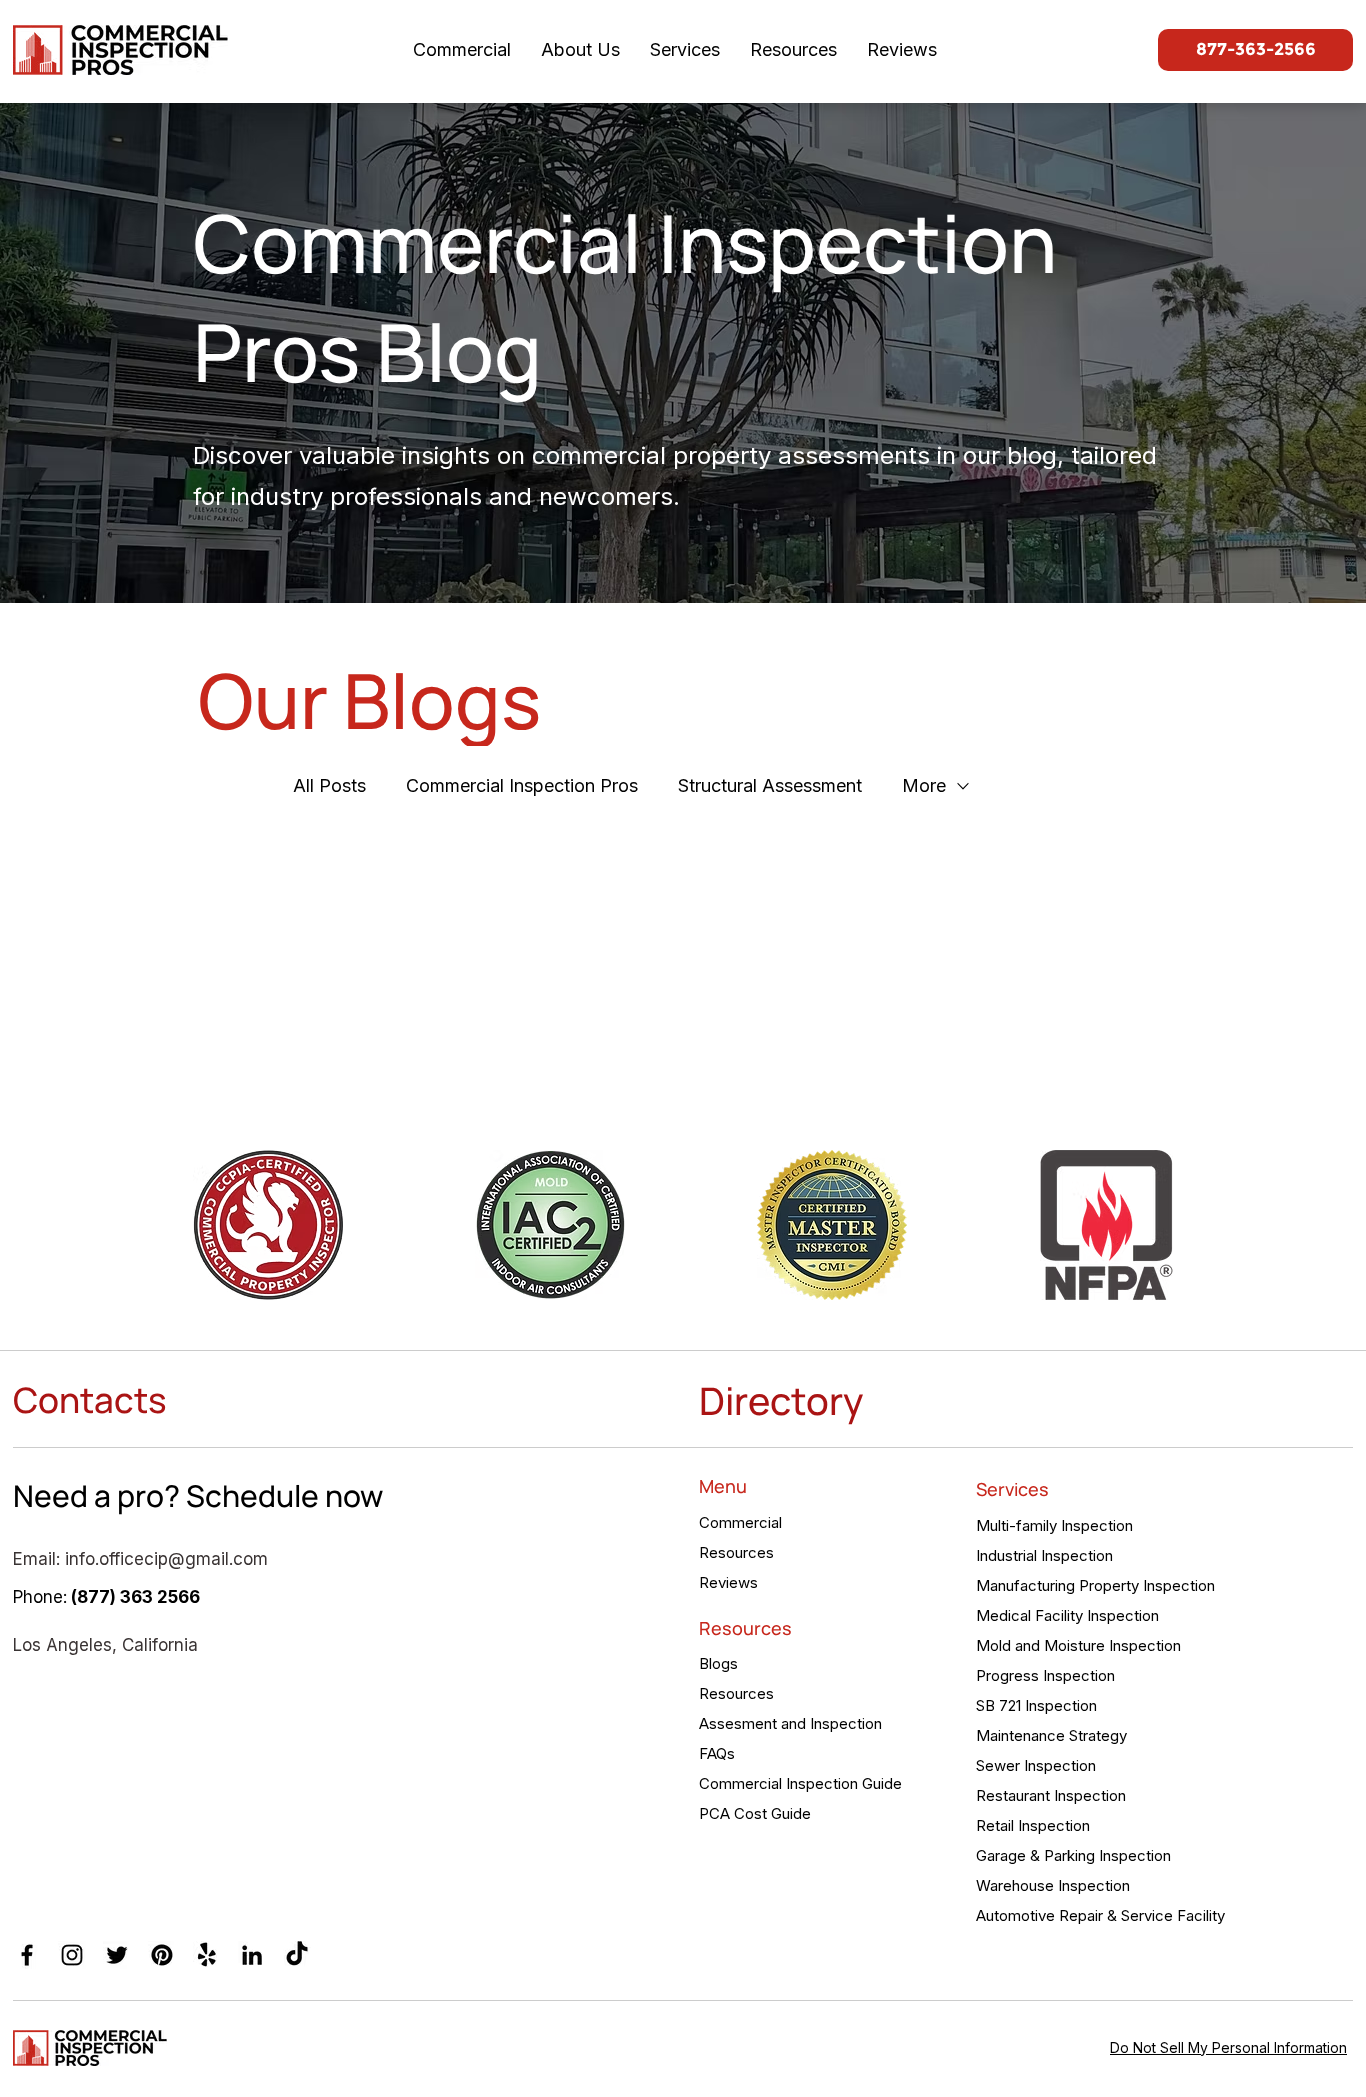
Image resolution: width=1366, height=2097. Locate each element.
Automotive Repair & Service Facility (1097, 1915)
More (924, 785)
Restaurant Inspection (1051, 1795)
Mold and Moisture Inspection (1078, 1645)
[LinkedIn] (252, 1955)
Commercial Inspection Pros (522, 785)
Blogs (718, 1663)
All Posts (329, 785)
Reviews (728, 1582)
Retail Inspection (1033, 1825)
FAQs (717, 1753)
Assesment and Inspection (790, 1723)
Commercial (740, 1522)
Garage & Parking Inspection (1073, 1855)
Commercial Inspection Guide (800, 1783)
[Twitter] (117, 1955)
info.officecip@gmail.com (166, 1559)
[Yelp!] (207, 1955)
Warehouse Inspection (1053, 1885)
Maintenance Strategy (1051, 1735)
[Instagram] (72, 1955)
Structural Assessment (770, 785)
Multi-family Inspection (1054, 1525)
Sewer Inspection (1036, 1765)
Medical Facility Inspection (1067, 1615)
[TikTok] (297, 1955)
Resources (736, 1552)
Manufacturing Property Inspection (1095, 1585)
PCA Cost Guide (755, 1813)
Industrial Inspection (1044, 1555)
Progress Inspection (1045, 1675)
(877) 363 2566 (135, 1597)
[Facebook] (27, 1955)
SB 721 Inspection (1036, 1705)
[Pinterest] (162, 1955)
